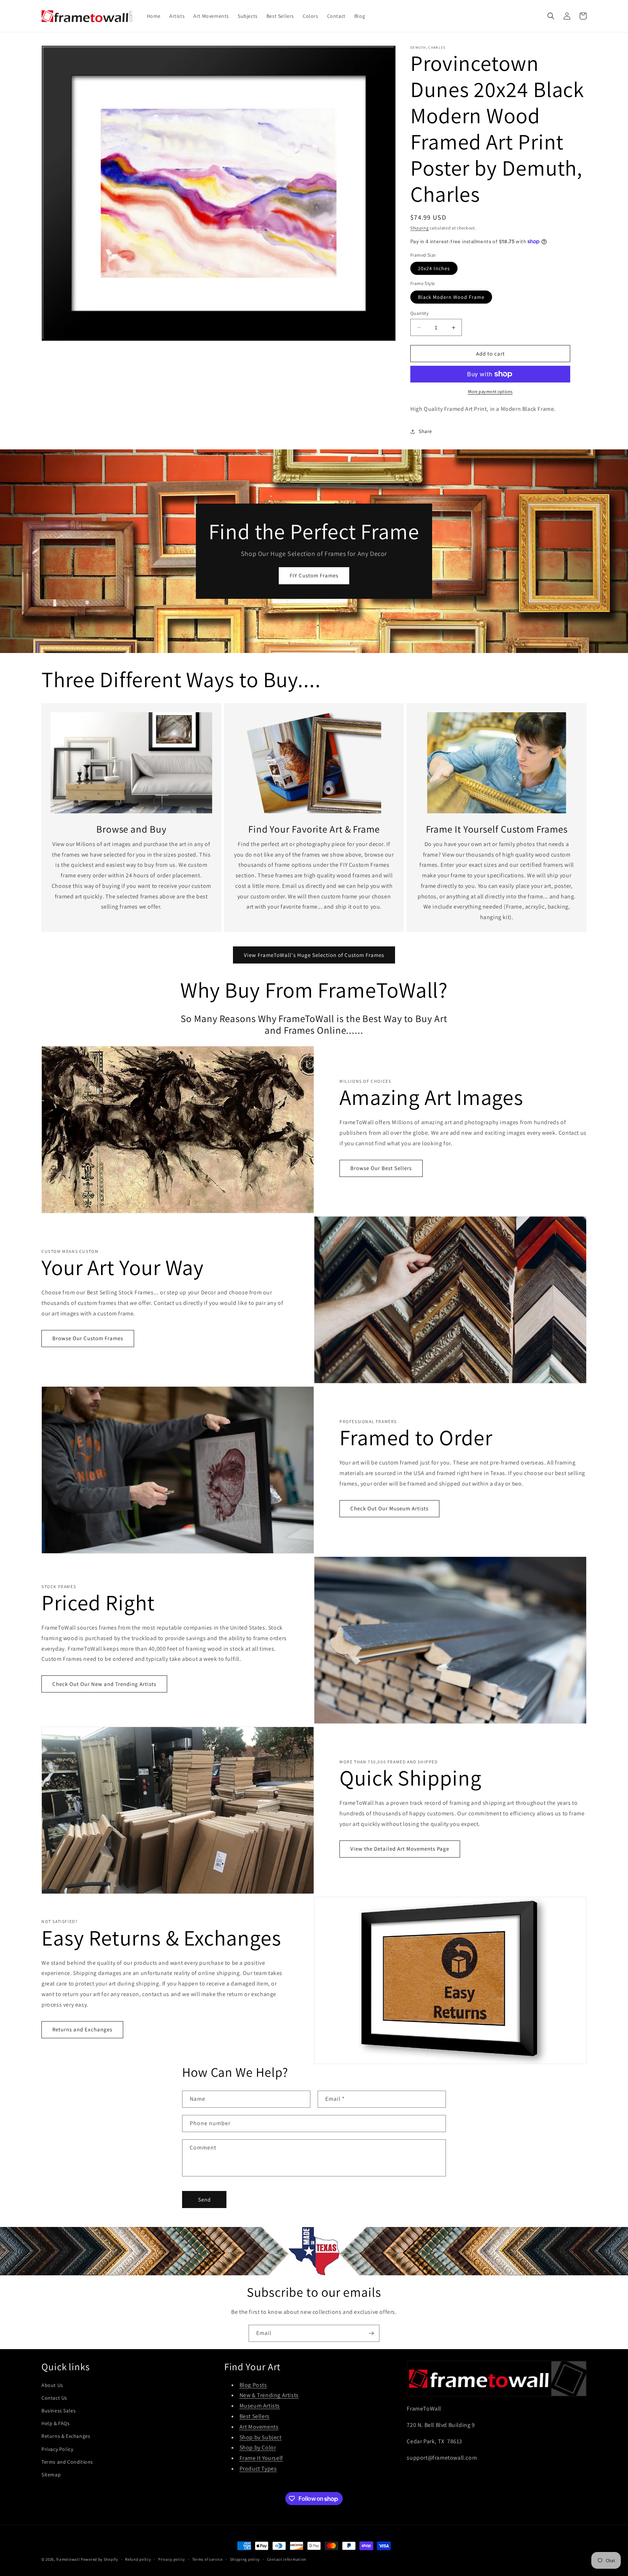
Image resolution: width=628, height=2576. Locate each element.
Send (204, 2200)
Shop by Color (258, 2447)
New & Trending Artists (269, 2395)
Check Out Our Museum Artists (389, 1508)
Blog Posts (253, 2385)
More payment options (490, 391)
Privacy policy (172, 2559)
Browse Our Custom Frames (88, 1338)
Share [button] (425, 431)
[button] (551, 16)
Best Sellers (255, 2416)
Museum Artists (260, 2406)
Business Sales (59, 2411)
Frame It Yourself (261, 2458)
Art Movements (259, 2427)
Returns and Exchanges (82, 2029)
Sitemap (51, 2475)
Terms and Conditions (67, 2462)
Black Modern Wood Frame (451, 297)
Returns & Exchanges (66, 2436)
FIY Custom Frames (314, 575)
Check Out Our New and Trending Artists (104, 1684)
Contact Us (54, 2398)
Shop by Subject (261, 2437)
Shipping (420, 228)
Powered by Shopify (99, 2559)
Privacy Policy (57, 2449)
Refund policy (138, 2559)
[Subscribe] (371, 2333)
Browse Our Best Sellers (381, 1168)
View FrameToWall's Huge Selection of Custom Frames (314, 955)
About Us (52, 2385)
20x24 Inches (434, 268)
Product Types (258, 2469)
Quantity (419, 313)
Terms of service (208, 2559)
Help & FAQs (56, 2423)
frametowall (68, 2559)
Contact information (287, 2559)
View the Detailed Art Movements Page (400, 1849)
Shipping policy (245, 2559)
